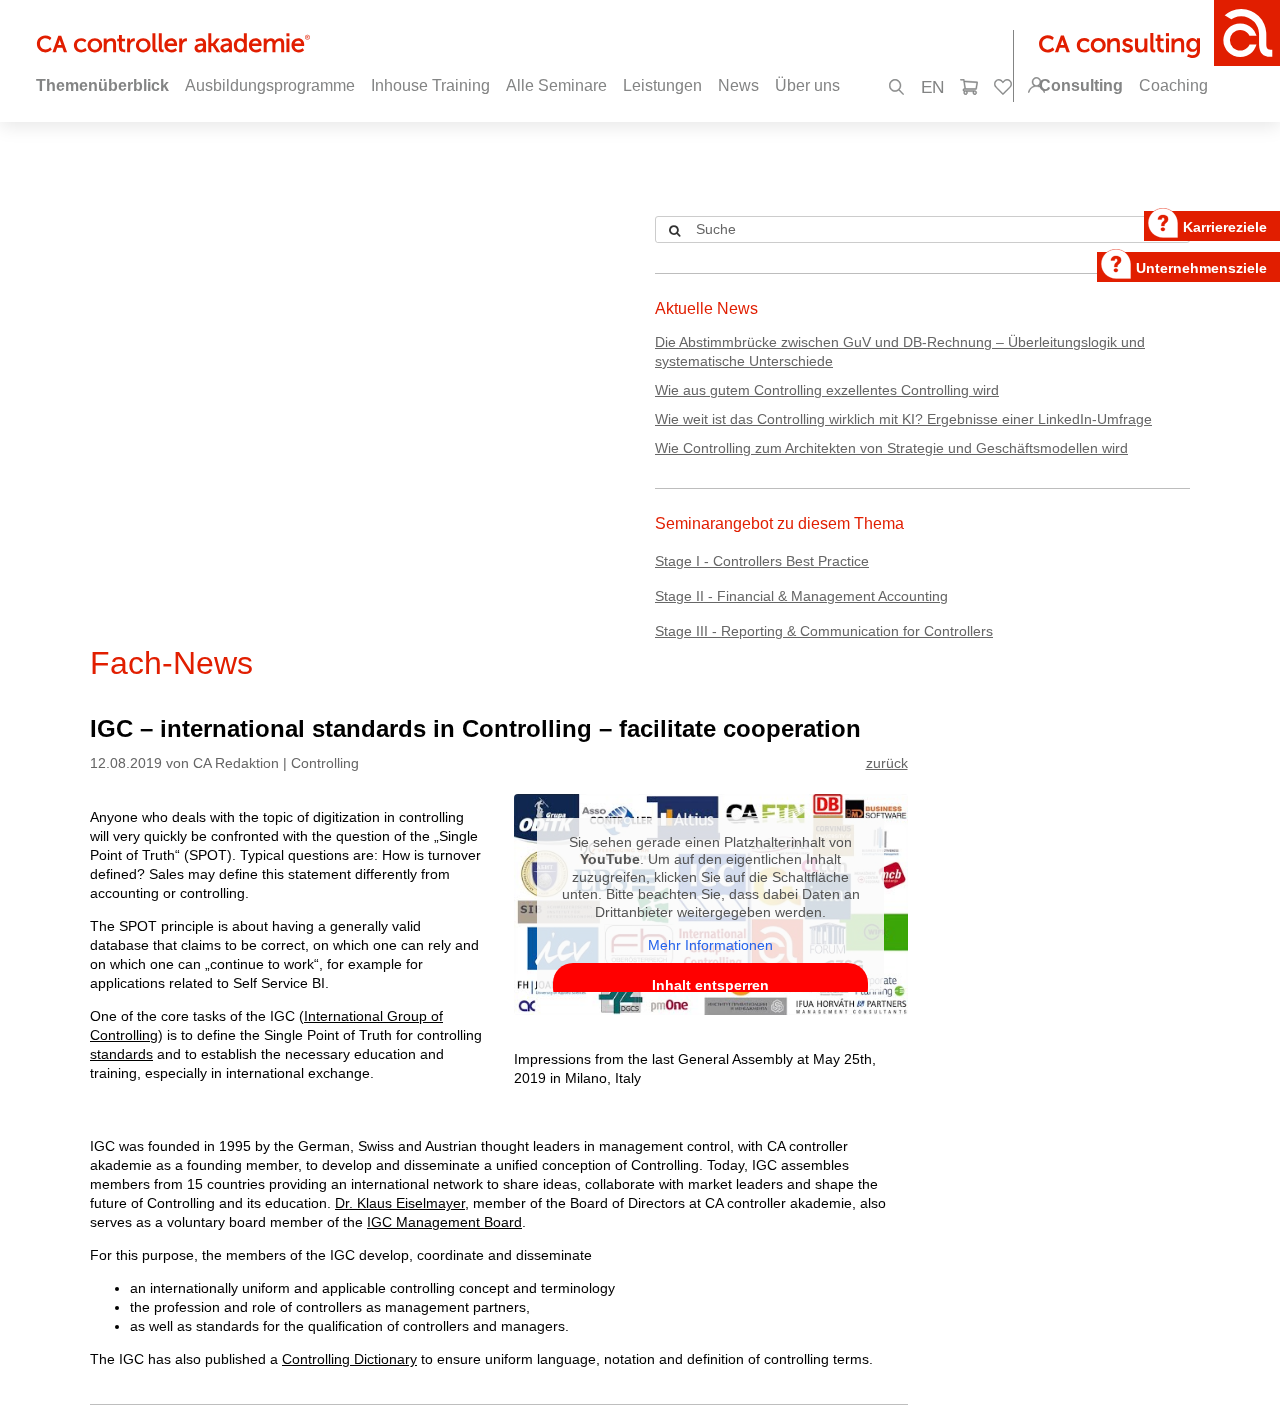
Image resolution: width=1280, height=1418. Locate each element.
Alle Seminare (556, 85)
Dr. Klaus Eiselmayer (400, 1203)
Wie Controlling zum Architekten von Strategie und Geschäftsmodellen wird (891, 448)
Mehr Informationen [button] (710, 945)
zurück (887, 763)
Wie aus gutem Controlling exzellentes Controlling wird (827, 390)
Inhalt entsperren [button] (710, 985)
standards (121, 1054)
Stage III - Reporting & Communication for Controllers (824, 631)
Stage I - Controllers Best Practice (762, 561)
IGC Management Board (444, 1222)
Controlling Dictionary (349, 1359)
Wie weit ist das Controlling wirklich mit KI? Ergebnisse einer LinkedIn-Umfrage (903, 419)
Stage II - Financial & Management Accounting (801, 596)
